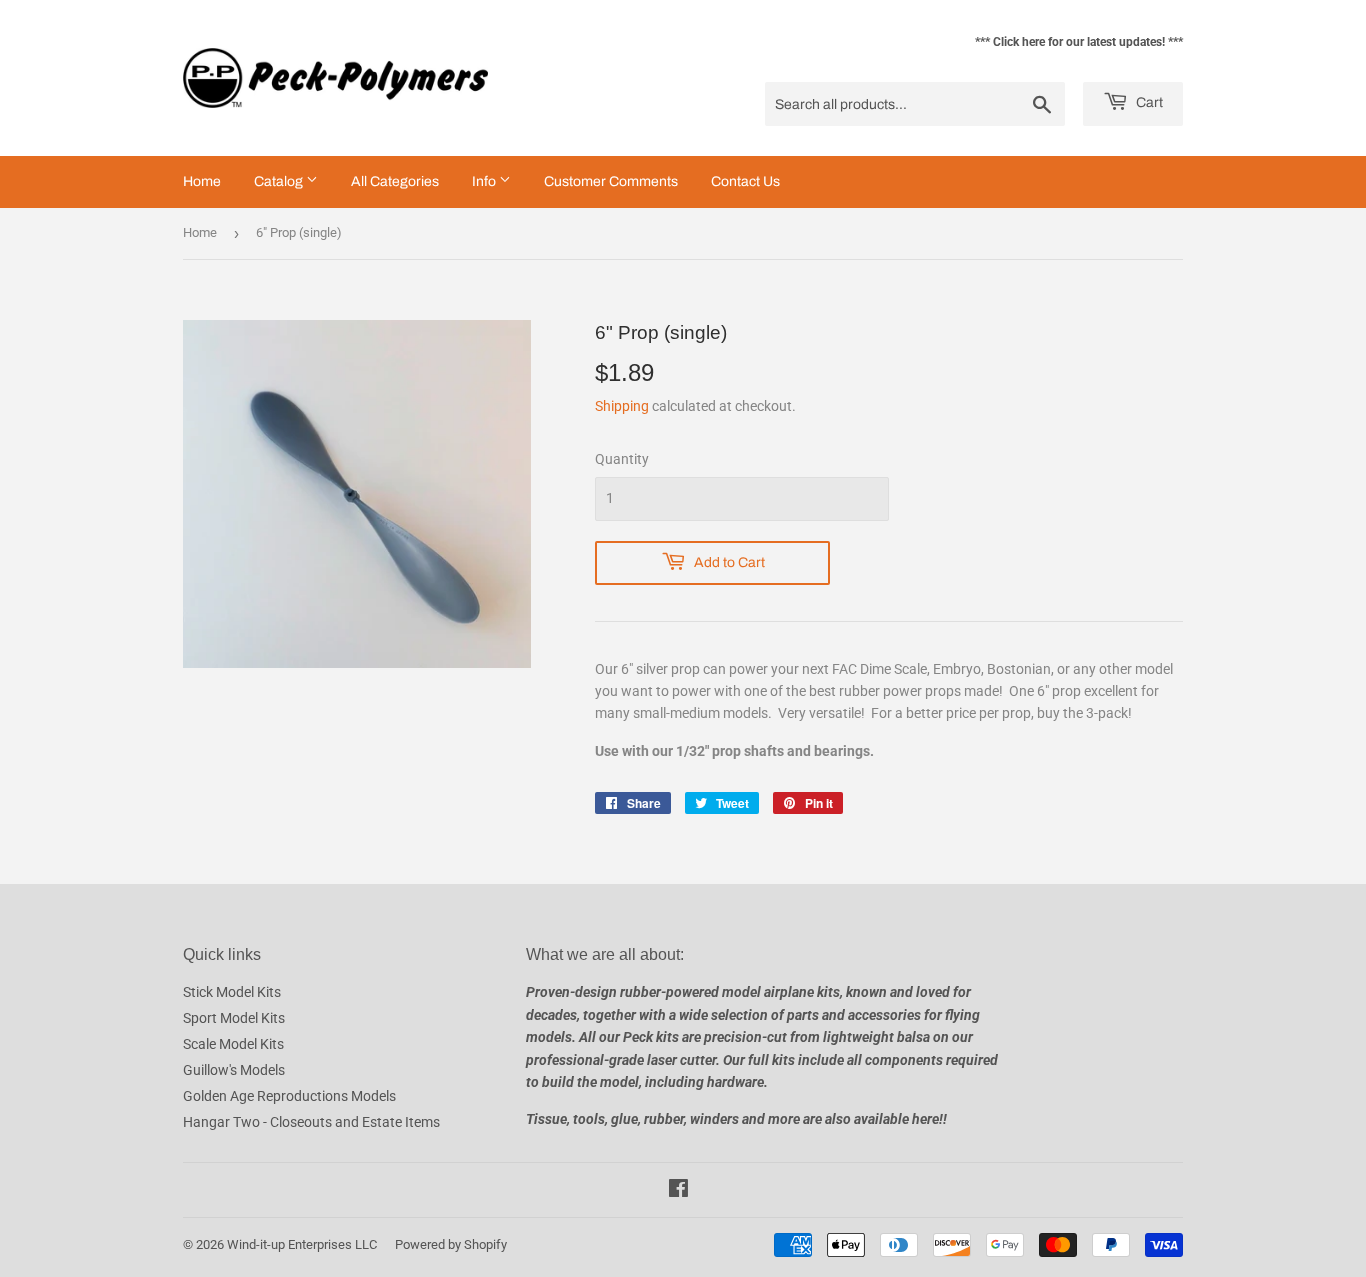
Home (202, 181)
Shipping (622, 406)
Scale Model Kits (233, 1044)
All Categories (395, 181)
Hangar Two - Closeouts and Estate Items (311, 1122)
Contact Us (745, 181)
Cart (1148, 102)
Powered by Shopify (451, 1244)
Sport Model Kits (234, 1018)
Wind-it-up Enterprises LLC (302, 1244)
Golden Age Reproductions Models (289, 1096)
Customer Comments (611, 181)
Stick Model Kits (232, 992)
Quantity (622, 459)
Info (485, 181)
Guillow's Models (234, 1070)
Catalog (280, 181)
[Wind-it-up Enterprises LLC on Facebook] (678, 1191)
